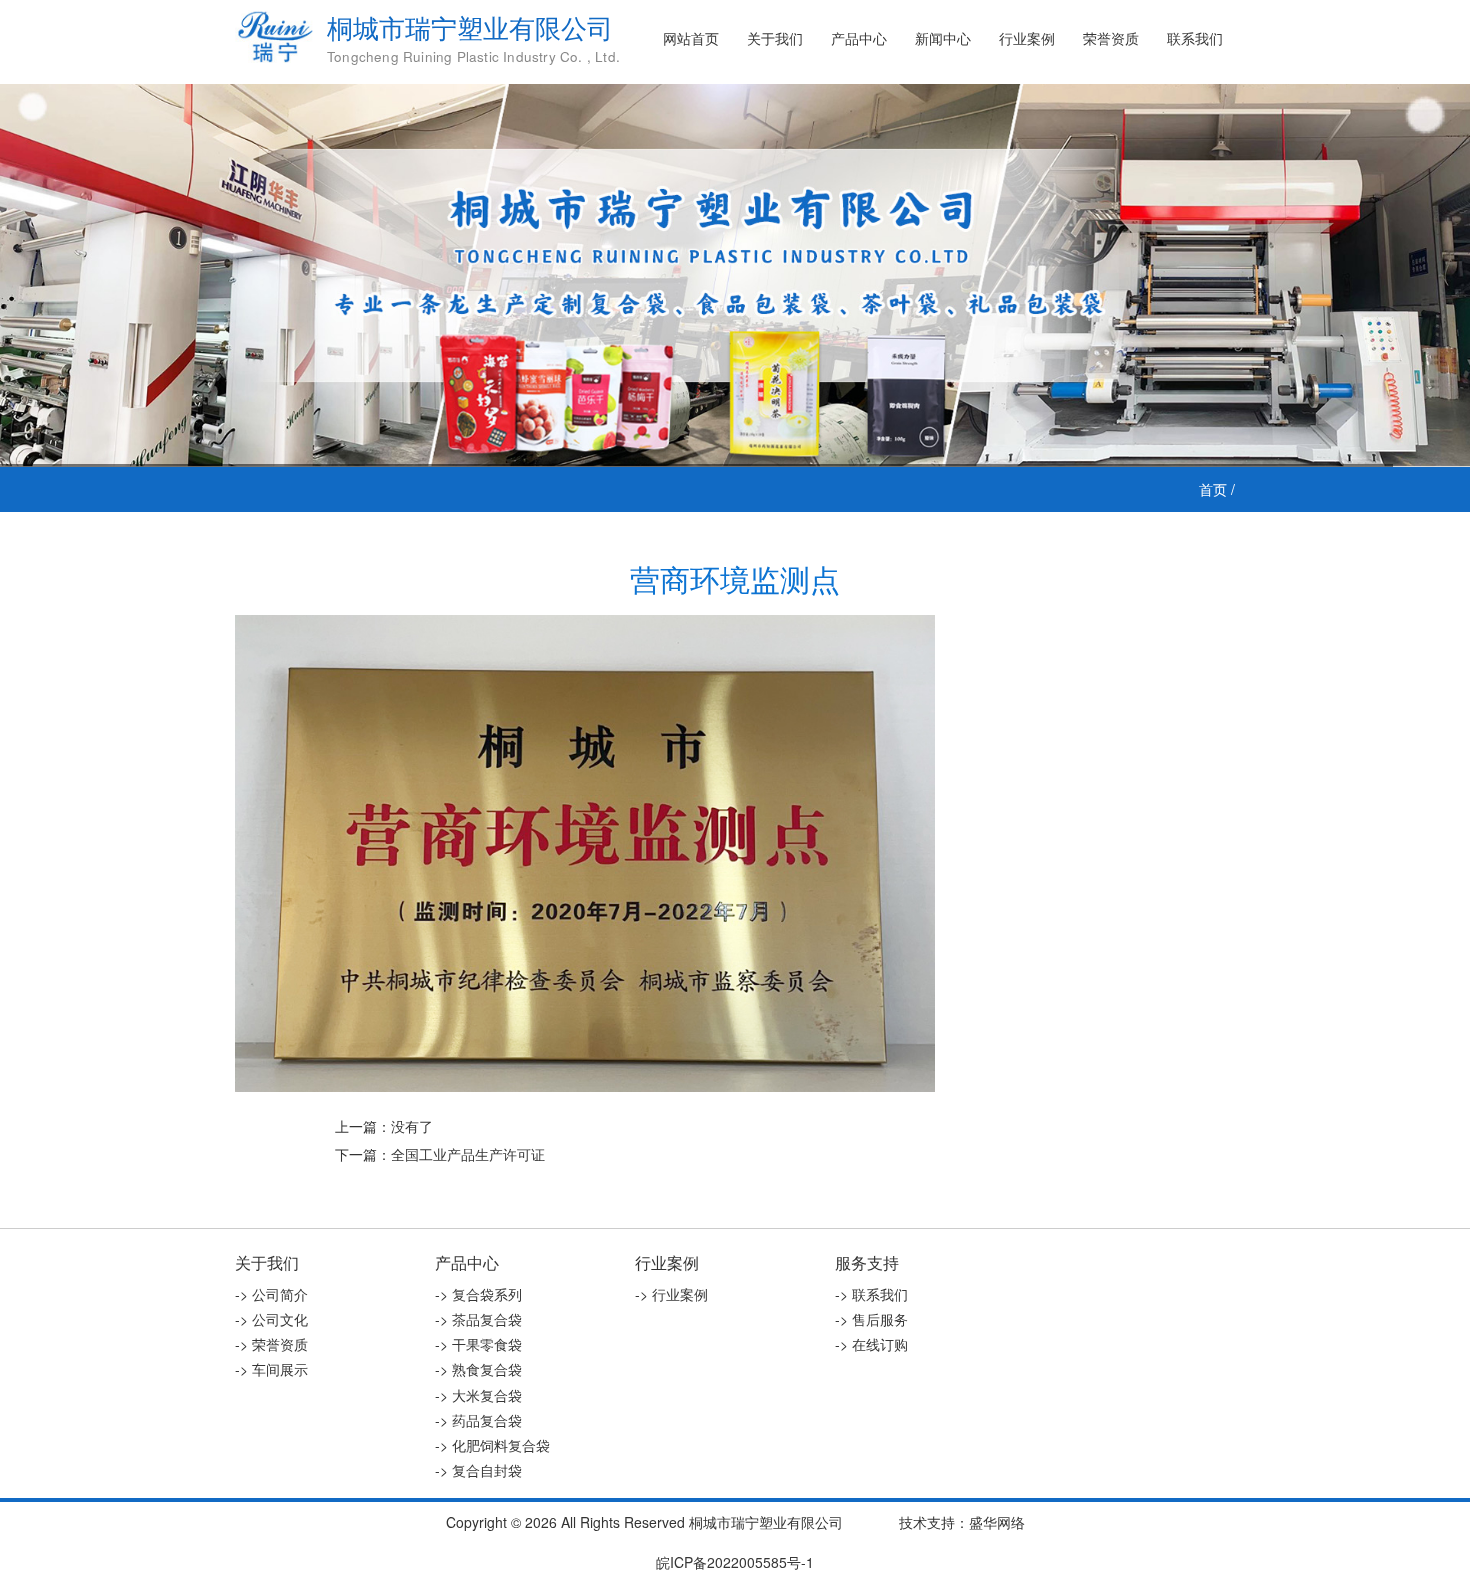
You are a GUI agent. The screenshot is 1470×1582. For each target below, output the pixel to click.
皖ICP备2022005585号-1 (735, 1562)
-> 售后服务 (871, 1319)
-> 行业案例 (671, 1294)
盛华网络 (997, 1522)
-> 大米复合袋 (478, 1395)
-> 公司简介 (271, 1294)
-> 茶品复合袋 (478, 1319)
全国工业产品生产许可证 (468, 1154)
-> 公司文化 (271, 1319)
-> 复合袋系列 (478, 1294)
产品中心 (859, 38)
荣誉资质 (1111, 38)
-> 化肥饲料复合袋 (492, 1445)
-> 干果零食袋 (478, 1344)
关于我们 (775, 38)
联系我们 (1195, 38)
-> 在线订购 (871, 1344)
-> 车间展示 (271, 1369)
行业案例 (1027, 38)
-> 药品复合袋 (478, 1420)
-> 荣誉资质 (271, 1344)
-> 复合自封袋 (478, 1470)
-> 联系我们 (871, 1294)
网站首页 (691, 38)
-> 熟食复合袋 (478, 1369)
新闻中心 (943, 38)
